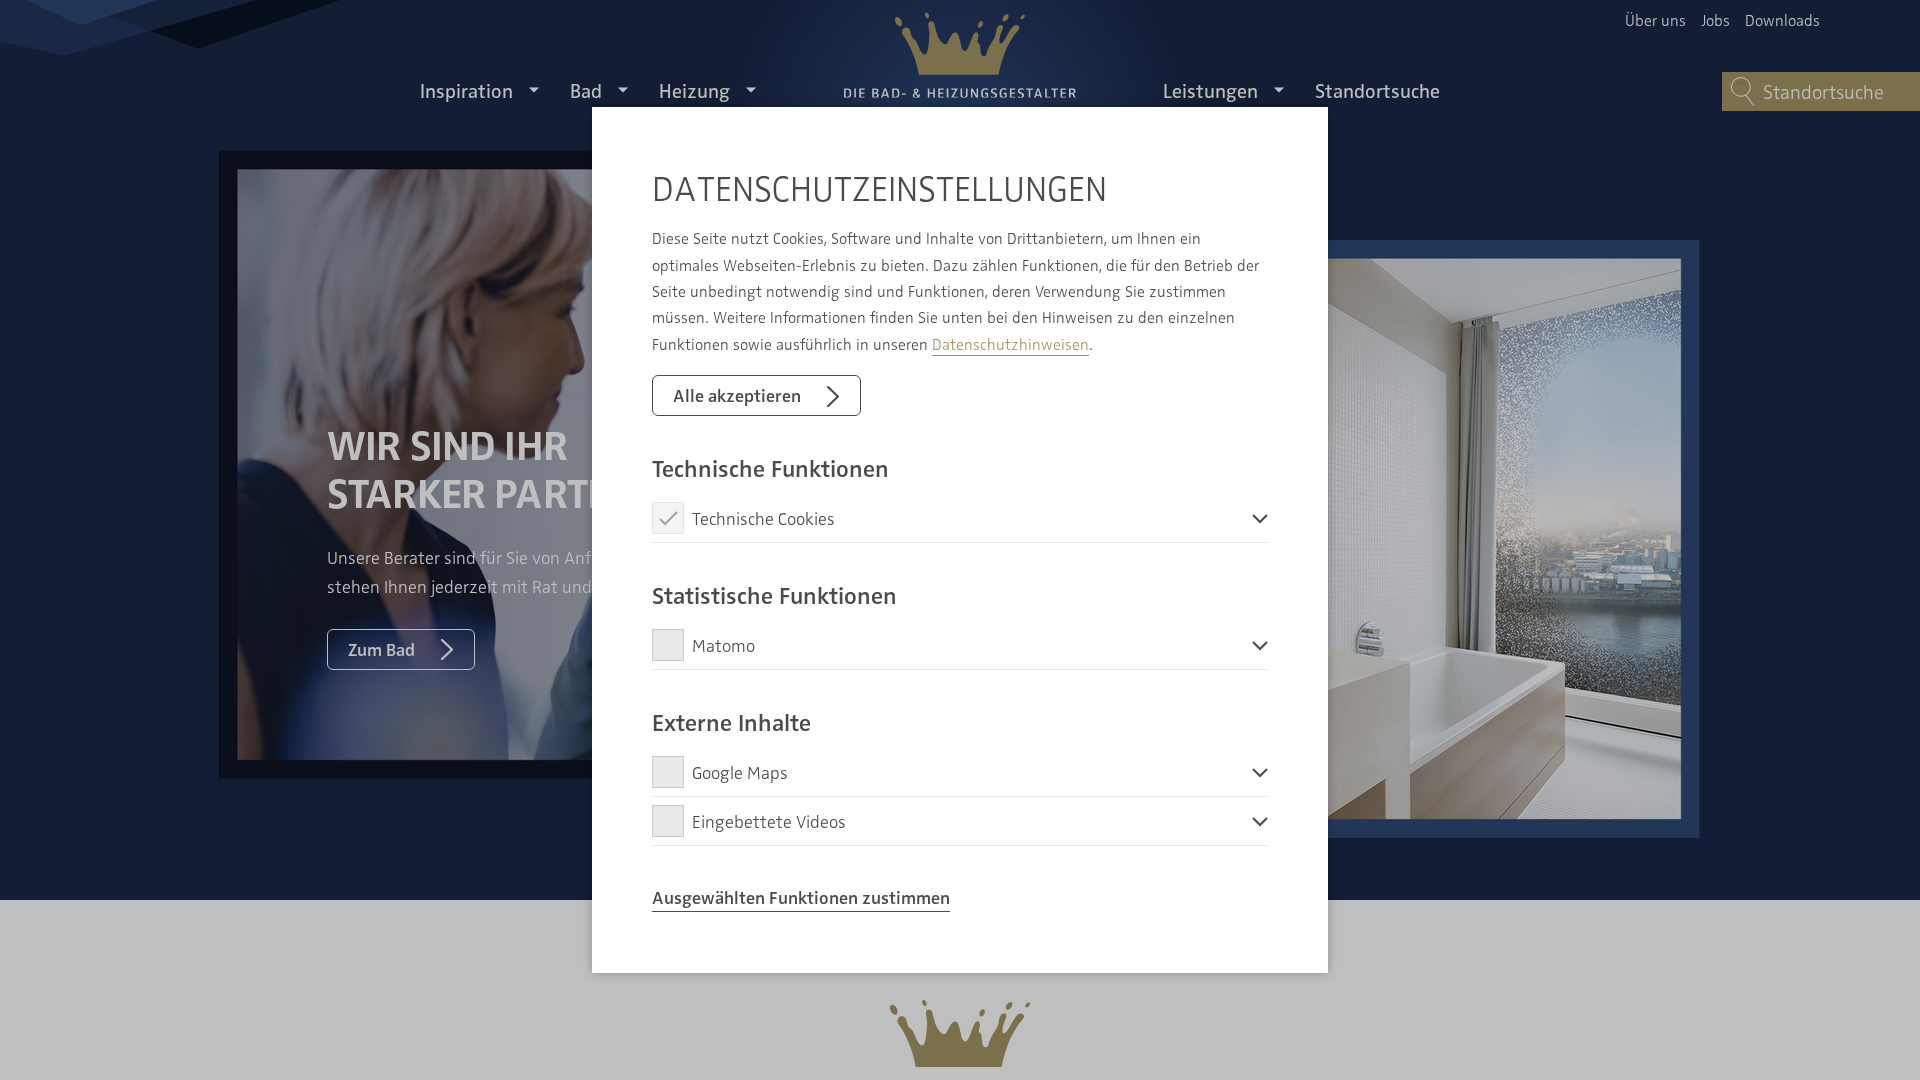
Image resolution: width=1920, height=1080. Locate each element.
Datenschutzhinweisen (1010, 344)
